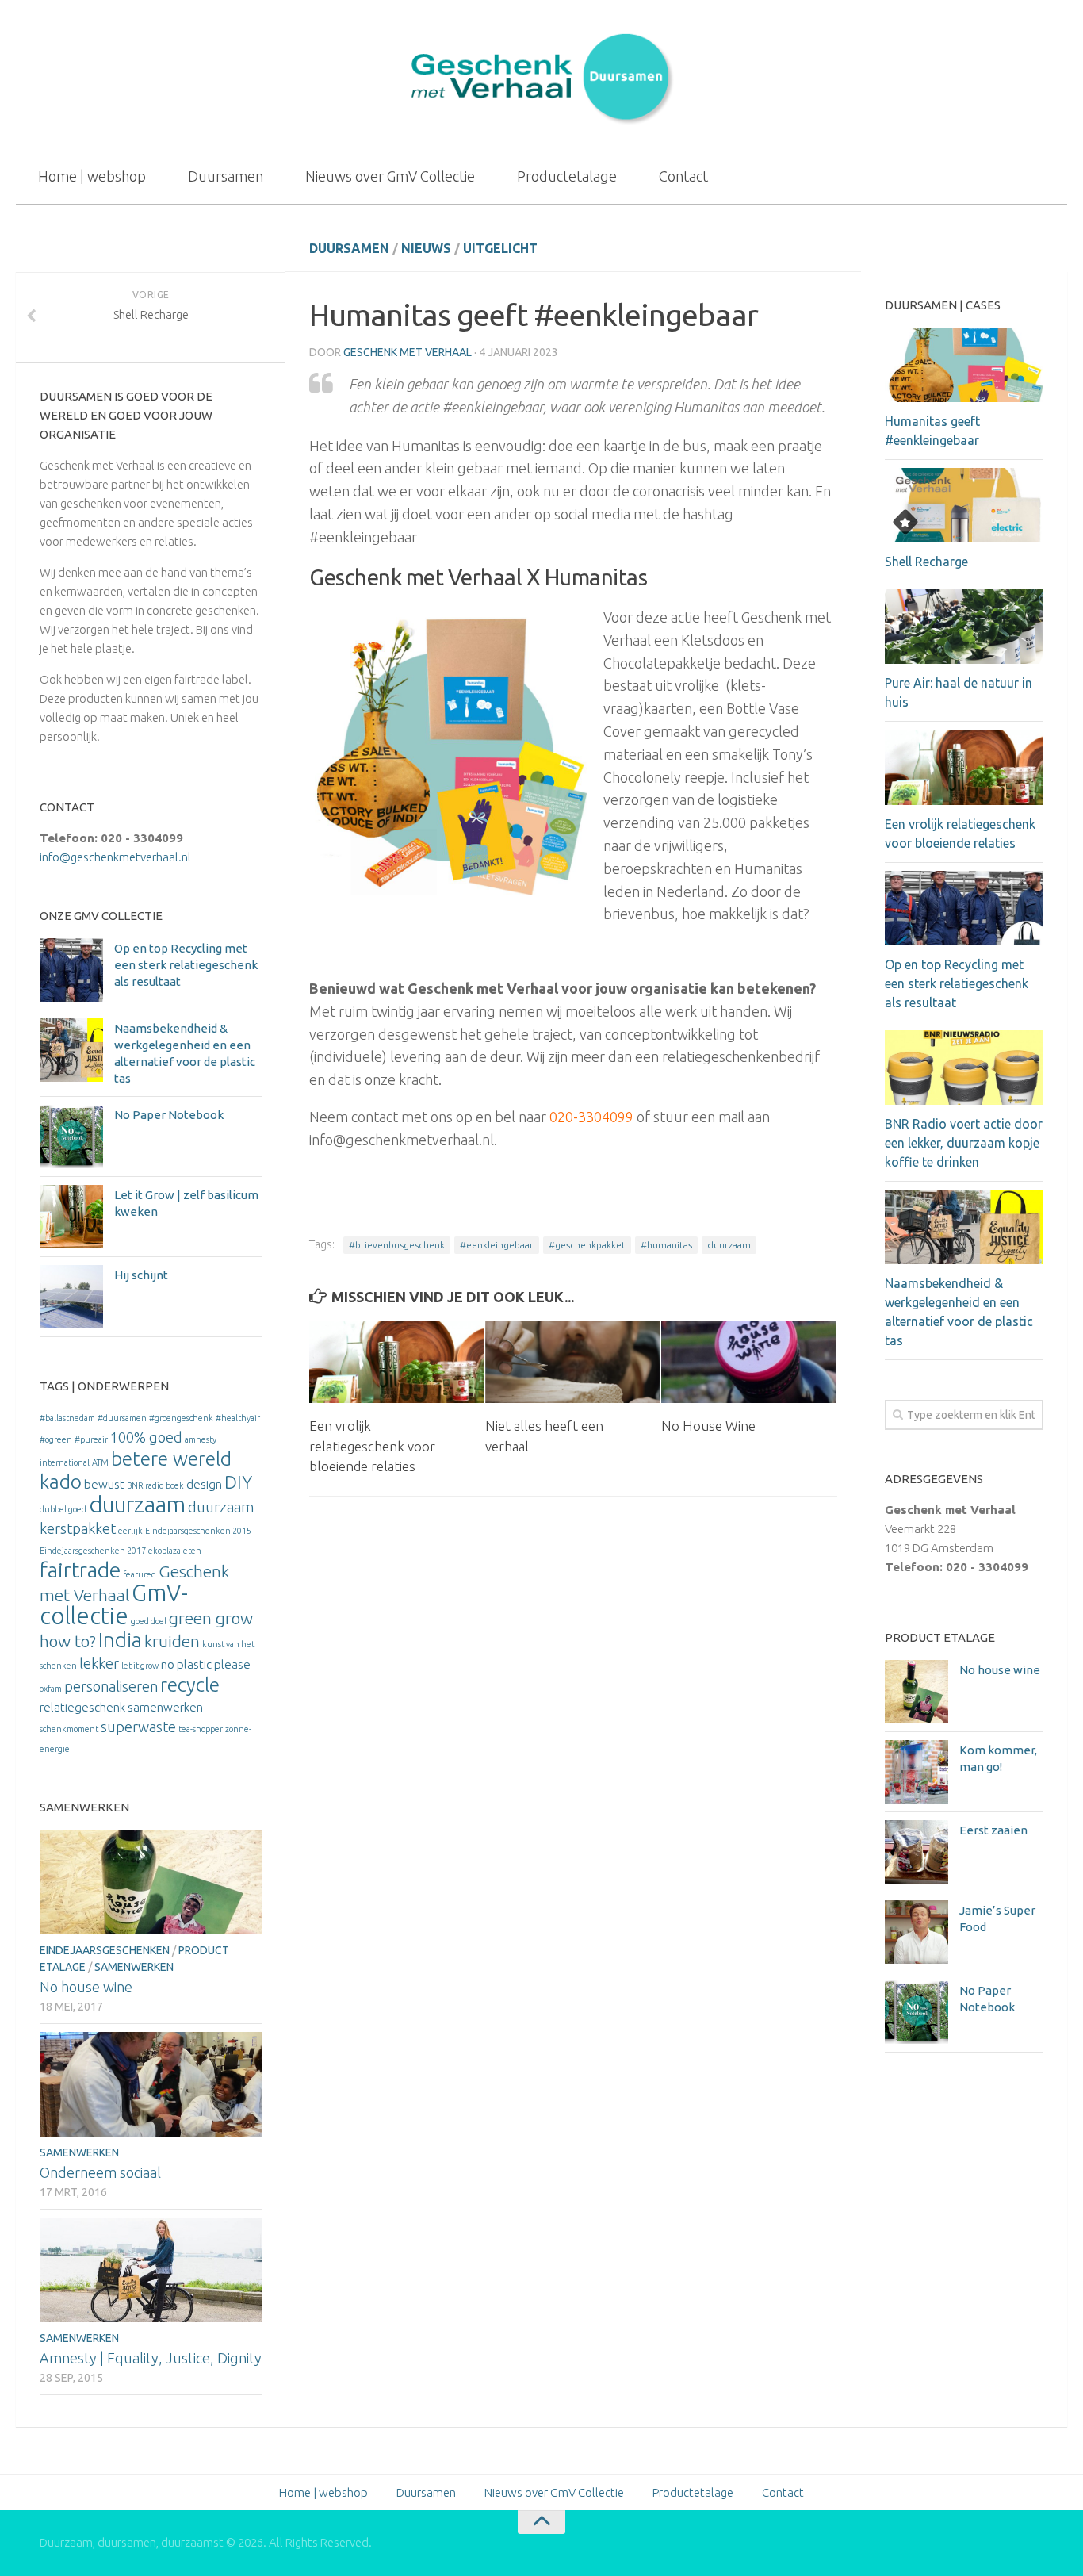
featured (140, 1574)
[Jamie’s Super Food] (917, 1932)
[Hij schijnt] (71, 1297)
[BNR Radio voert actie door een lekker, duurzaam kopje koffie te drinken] (964, 1068)
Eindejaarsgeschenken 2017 (93, 1551)
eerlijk (130, 1531)
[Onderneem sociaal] (151, 2084)
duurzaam (729, 1245)
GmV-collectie (114, 1604)
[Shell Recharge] (964, 505)
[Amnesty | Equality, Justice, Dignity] (151, 2270)
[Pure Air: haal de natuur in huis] (964, 627)
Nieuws (426, 248)
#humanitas (666, 1245)
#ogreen (56, 1439)
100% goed (146, 1437)
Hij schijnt (141, 1275)
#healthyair (238, 1418)
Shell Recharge (926, 562)
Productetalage (567, 176)
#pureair (91, 1439)
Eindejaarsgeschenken (105, 1950)
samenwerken (165, 1707)
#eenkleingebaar (497, 1245)
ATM (100, 1462)
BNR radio (145, 1485)
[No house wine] (151, 1882)
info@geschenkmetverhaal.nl (115, 857)
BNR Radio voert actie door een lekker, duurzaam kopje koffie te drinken (964, 1143)
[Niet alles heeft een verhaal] (573, 1362)
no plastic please (206, 1664)
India (120, 1640)
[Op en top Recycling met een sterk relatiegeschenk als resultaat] (71, 970)
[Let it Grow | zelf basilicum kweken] (71, 1217)
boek (175, 1485)
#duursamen (122, 1418)
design (204, 1484)
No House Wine (708, 1426)
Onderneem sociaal (100, 2172)
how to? (68, 1641)
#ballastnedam (67, 1418)
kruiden (172, 1641)
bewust (104, 1484)
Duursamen (226, 176)
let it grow (140, 1666)
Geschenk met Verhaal (408, 352)
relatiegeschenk (82, 1707)
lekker (99, 1663)
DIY (238, 1482)
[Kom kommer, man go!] (917, 1772)
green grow (211, 1618)
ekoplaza (165, 1551)
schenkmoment (69, 1729)
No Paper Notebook (169, 1115)
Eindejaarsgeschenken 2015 (198, 1531)
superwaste (138, 1727)
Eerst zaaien (993, 1830)
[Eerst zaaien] (917, 1852)
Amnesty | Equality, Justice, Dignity (151, 2358)
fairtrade (80, 1570)
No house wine (86, 1987)
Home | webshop (92, 176)
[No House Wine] (749, 1362)
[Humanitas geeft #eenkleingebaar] (964, 365)
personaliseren (111, 1686)
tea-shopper (201, 1729)
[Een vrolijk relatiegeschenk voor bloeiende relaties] (397, 1362)
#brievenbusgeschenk (397, 1245)
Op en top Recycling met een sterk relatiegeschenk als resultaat (186, 965)
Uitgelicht (500, 248)
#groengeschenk (181, 1418)
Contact (683, 176)
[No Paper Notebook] (71, 1137)
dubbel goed (63, 1509)
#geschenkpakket (587, 1245)
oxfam (51, 1689)
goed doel (149, 1621)
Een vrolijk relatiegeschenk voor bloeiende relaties (372, 1446)
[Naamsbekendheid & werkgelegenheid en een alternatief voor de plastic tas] (71, 1050)
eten (192, 1551)
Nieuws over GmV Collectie (390, 176)
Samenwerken (134, 1967)
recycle (190, 1685)
